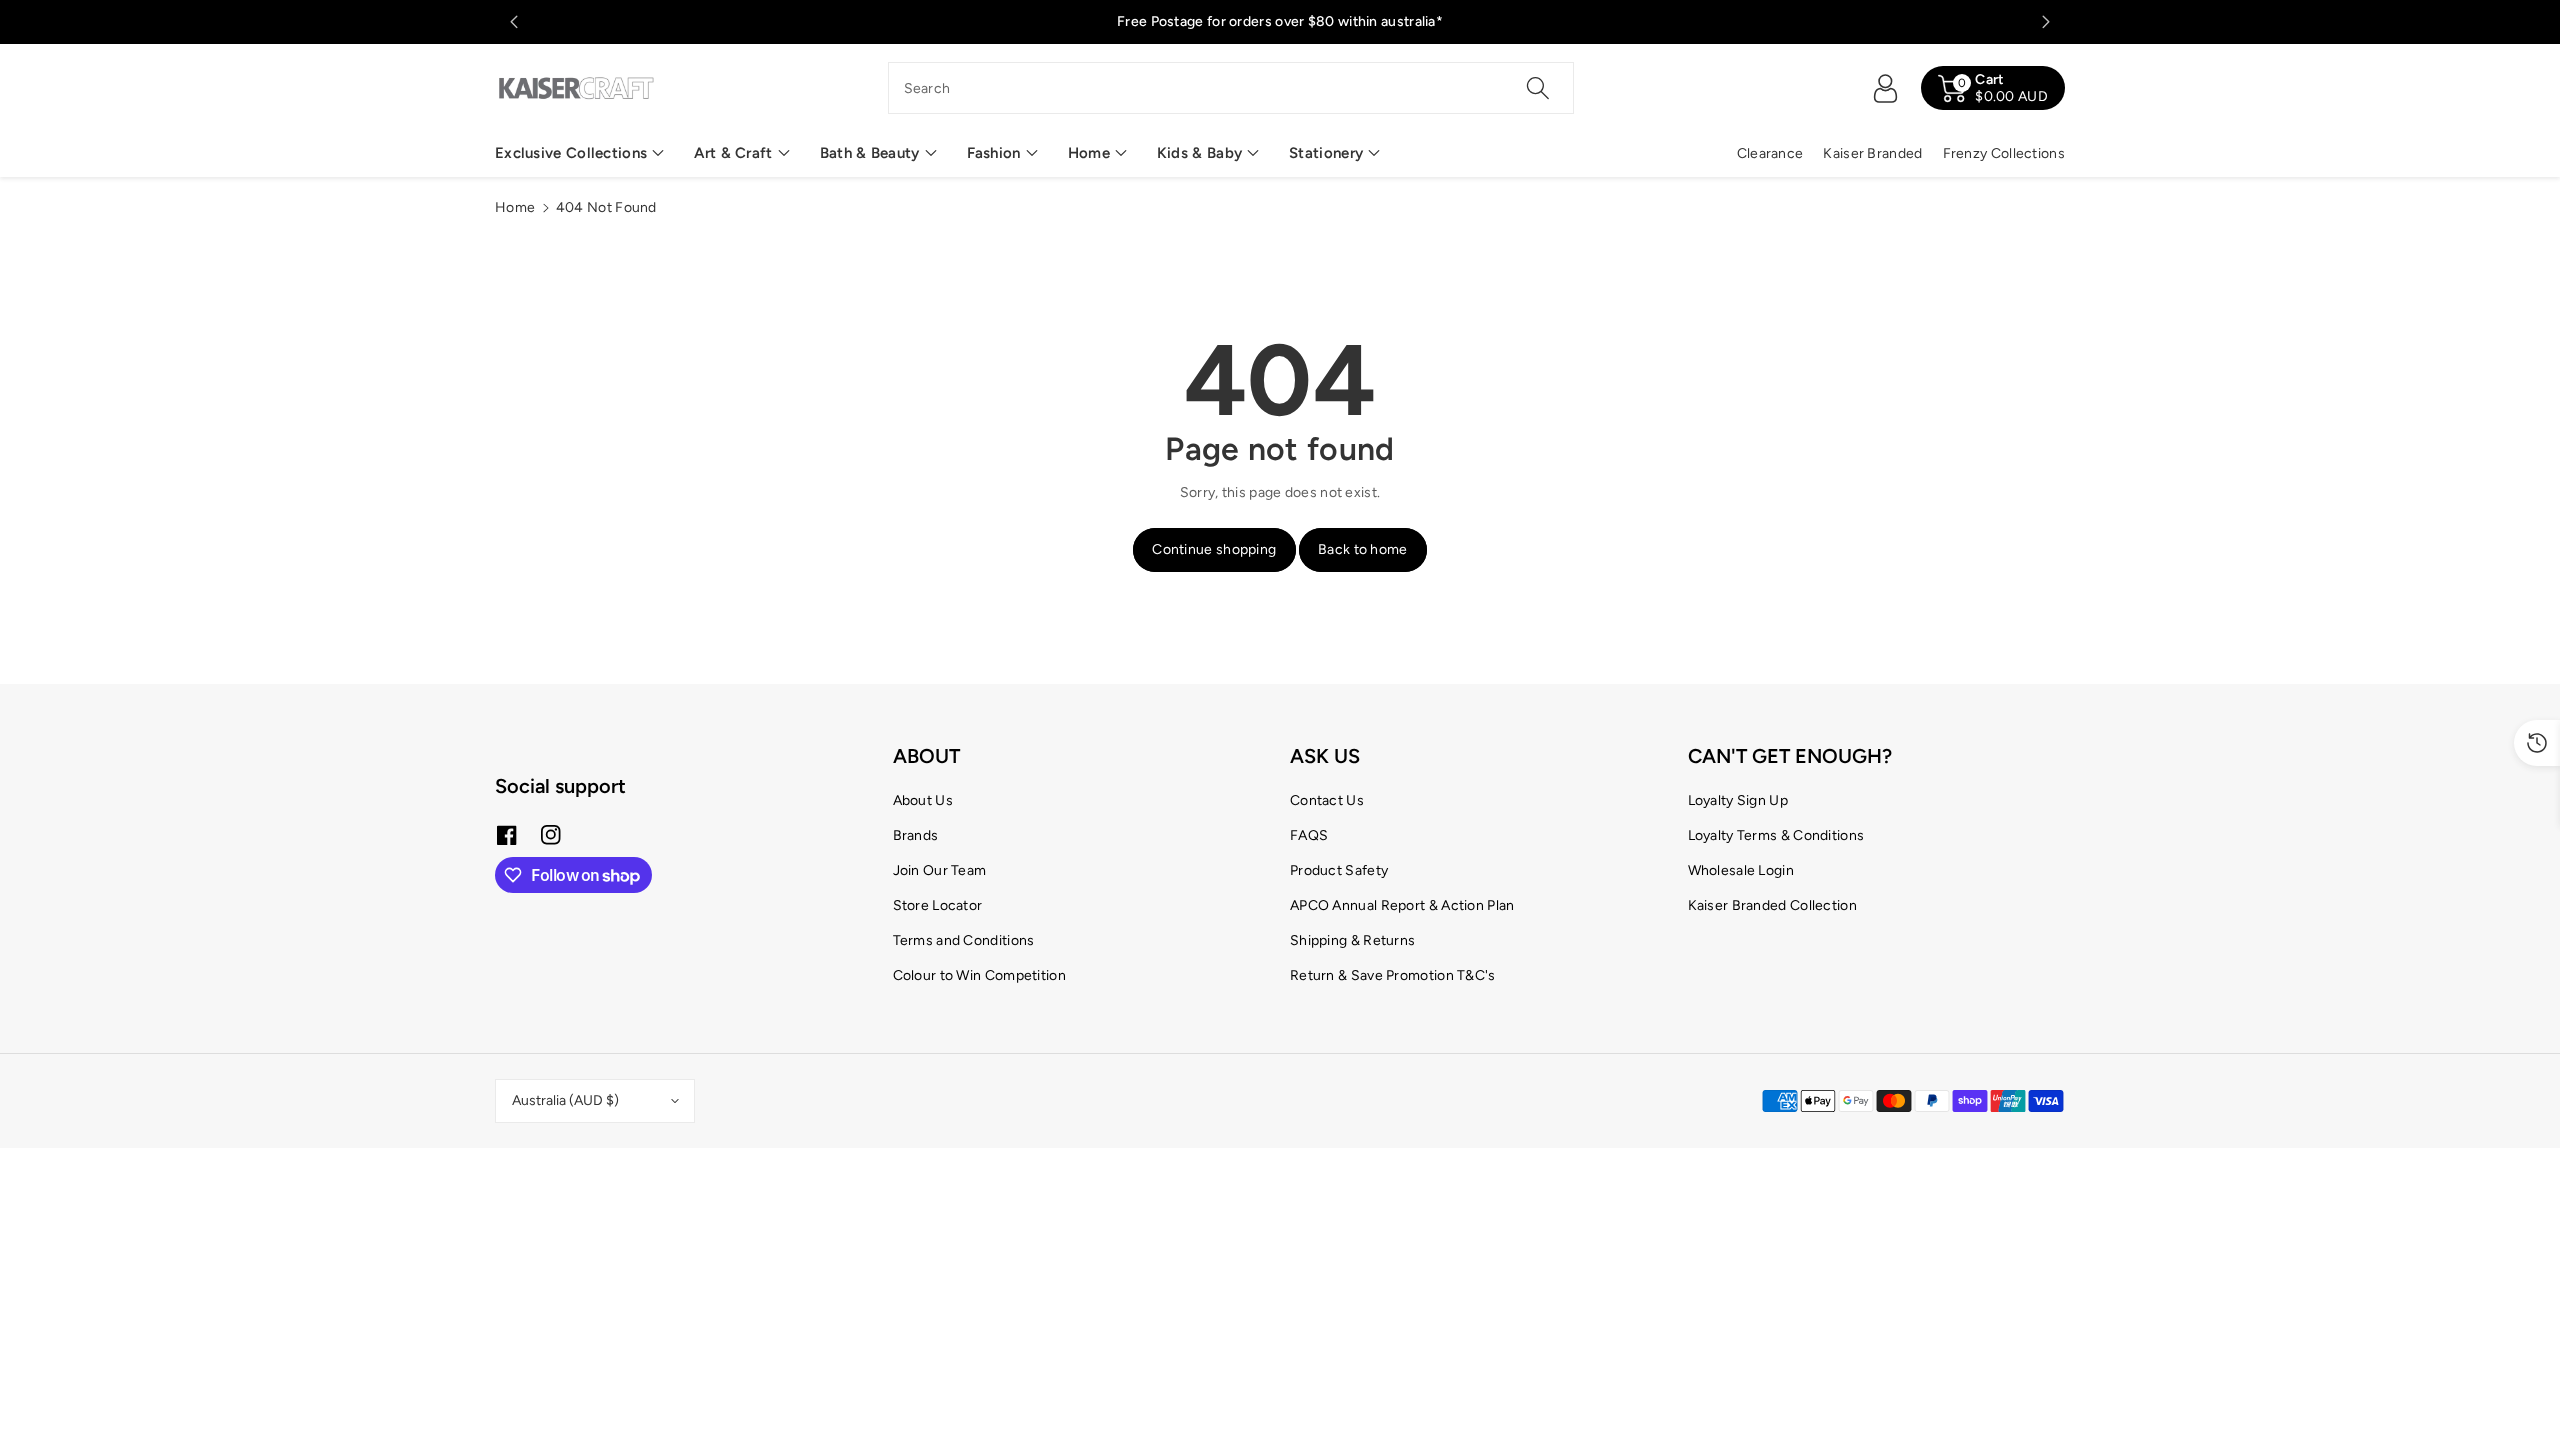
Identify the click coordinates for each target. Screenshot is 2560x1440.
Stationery (1326, 153)
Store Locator (938, 905)
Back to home (1363, 549)
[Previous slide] (514, 22)
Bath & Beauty (870, 153)
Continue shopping (1214, 549)
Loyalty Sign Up (1738, 800)
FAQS (1309, 835)
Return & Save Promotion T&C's (1393, 975)
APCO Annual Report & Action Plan (1402, 905)
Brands (916, 835)
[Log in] (1885, 88)
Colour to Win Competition (980, 975)
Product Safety (1339, 870)
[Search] (1538, 88)
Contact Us (1327, 800)
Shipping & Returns (1352, 940)
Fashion (994, 153)
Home (1089, 153)
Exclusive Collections (571, 153)
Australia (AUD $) (565, 1100)
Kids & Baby (1199, 153)
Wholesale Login (1741, 870)
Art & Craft (733, 153)
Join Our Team (940, 870)
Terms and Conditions (964, 940)
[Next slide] (2046, 22)
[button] (579, 153)
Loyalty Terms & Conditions (1776, 835)
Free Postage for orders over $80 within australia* (1280, 21)
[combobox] (1231, 88)
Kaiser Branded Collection (1773, 905)
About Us (923, 800)
